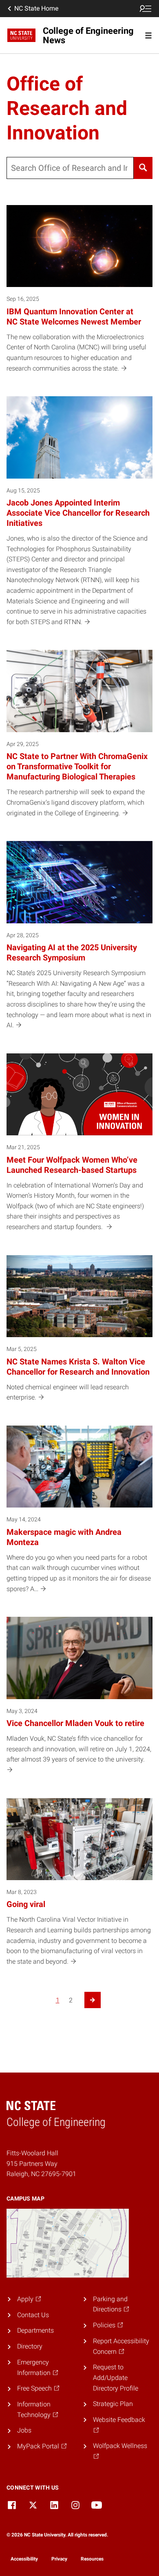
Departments (35, 2330)
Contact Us (33, 2315)
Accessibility (24, 2559)
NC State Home (36, 8)
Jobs (24, 2430)
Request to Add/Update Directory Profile (116, 2377)
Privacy (59, 2559)
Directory (30, 2346)
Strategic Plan (113, 2404)
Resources (92, 2559)
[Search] (143, 168)
